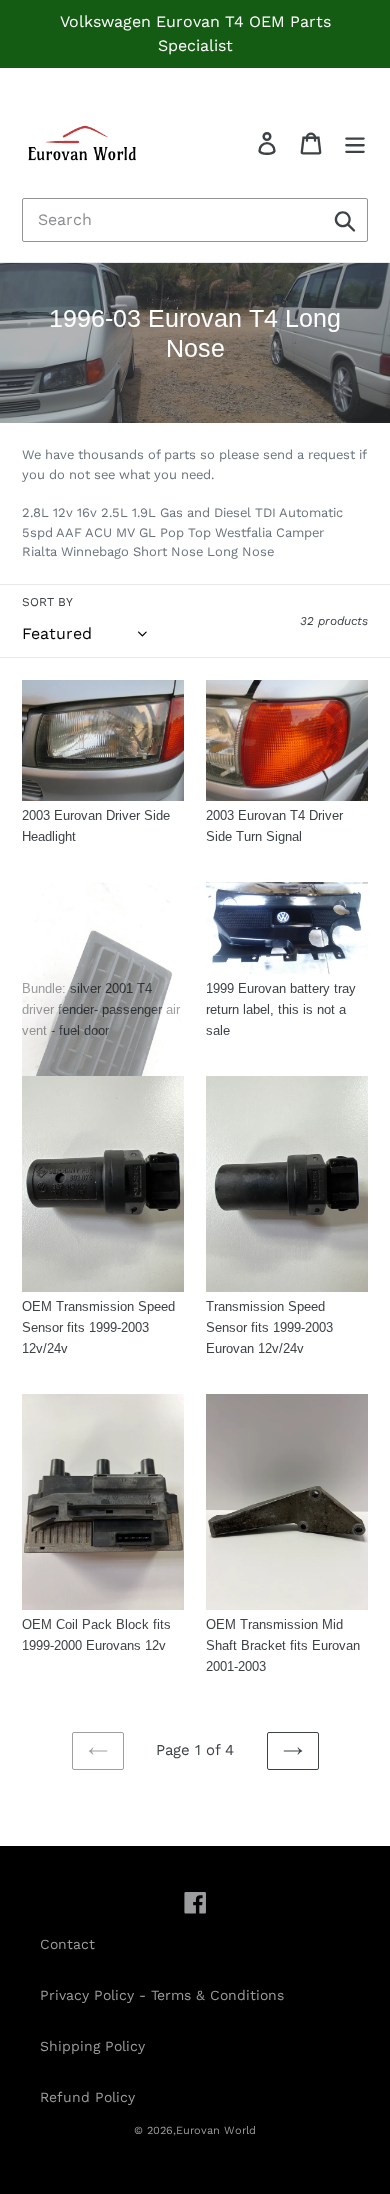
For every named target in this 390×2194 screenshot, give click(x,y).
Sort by (47, 602)
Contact (67, 1944)
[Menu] (355, 143)
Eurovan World (216, 2130)
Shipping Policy (92, 2046)
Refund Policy (87, 2097)
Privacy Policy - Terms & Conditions (162, 1995)
